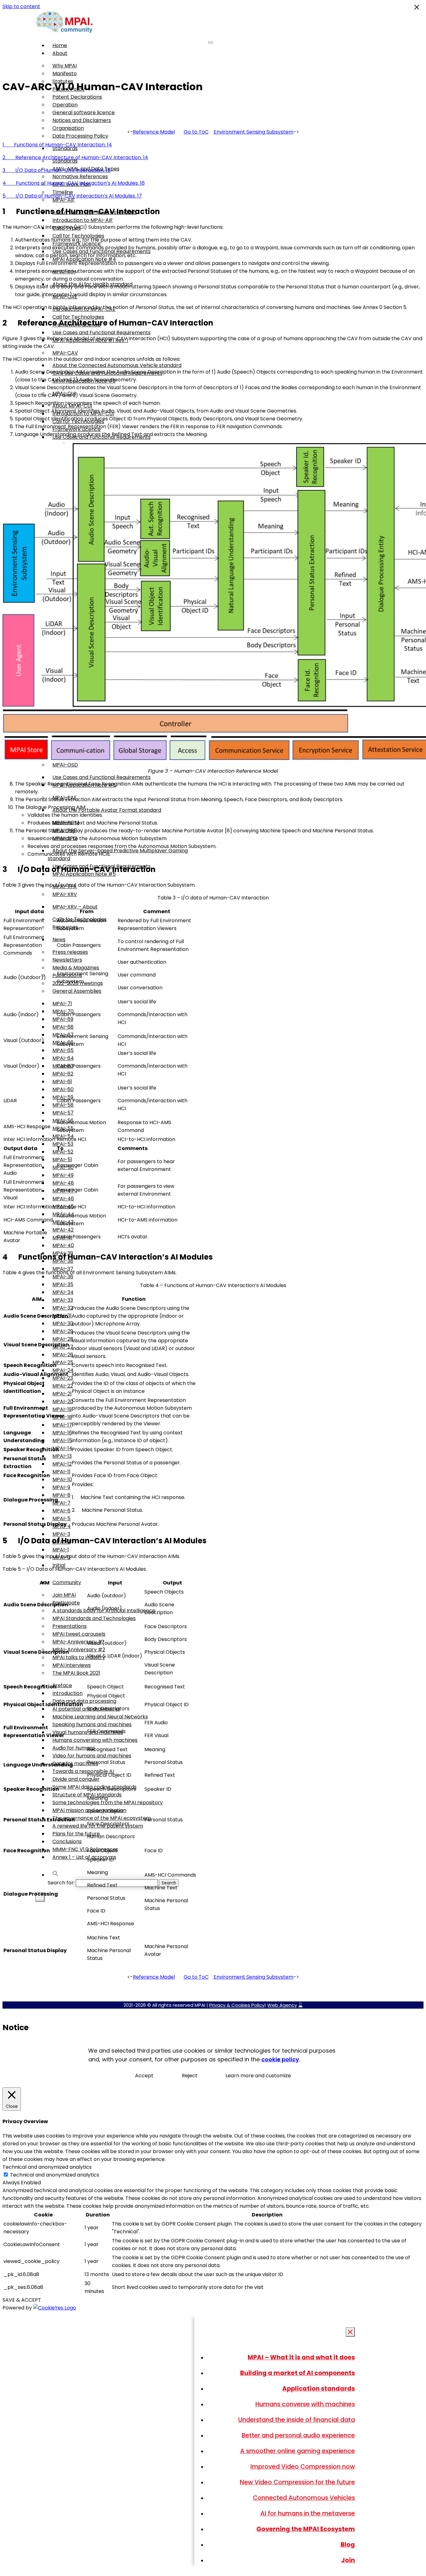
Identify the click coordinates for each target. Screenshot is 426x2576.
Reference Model (154, 132)
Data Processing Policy (80, 136)
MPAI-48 (63, 1183)
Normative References (80, 176)
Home (60, 45)
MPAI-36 (63, 1277)
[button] (56, 1875)
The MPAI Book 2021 (76, 1673)
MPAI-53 (63, 1144)
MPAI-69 (63, 1019)
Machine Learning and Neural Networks (100, 1717)
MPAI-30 (63, 1323)
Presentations (70, 1626)
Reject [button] (190, 2076)
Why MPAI (65, 66)
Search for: (61, 1883)
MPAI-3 (61, 1534)
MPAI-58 (63, 1105)
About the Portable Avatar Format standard (107, 810)
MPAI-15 (62, 1440)
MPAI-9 (61, 1487)
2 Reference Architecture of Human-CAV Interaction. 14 (75, 157)
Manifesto (65, 73)
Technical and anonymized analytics (55, 2175)
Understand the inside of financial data (297, 2420)
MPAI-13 (62, 1456)
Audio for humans (74, 1748)
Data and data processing (84, 1701)
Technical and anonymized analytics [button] (47, 2167)
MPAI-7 (61, 1503)
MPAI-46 (63, 1199)
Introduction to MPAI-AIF (83, 220)
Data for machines (75, 1763)
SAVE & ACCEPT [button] (22, 2300)
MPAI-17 (62, 1425)
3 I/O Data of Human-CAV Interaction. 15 (56, 170)
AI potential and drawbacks (86, 1709)
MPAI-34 (63, 1292)
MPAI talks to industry (79, 1657)
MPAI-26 (63, 1355)
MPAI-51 (62, 1160)
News (59, 940)
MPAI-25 (63, 1362)
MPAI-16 (62, 1433)
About (60, 53)
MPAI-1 (61, 1550)
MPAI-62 (63, 1074)
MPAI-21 (62, 1394)
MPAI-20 (63, 1401)
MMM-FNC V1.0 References (85, 1849)
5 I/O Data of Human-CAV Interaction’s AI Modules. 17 (72, 196)
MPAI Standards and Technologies (94, 1618)
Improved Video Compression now (303, 2466)
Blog (348, 2544)
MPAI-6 (61, 1511)
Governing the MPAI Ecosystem (306, 2529)
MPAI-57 (63, 1113)
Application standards (319, 2388)
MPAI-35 (63, 1284)
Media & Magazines (76, 968)
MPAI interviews (72, 1665)
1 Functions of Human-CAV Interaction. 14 (57, 145)
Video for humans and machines (92, 1756)
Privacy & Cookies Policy (237, 2005)
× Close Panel (351, 2332)
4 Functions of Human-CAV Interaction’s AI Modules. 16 (74, 183)
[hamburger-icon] (211, 42)
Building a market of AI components (298, 2373)
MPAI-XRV (65, 894)
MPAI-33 (63, 1300)
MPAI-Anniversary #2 (79, 1650)
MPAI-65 (63, 1050)
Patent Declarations (77, 97)
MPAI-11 (61, 1472)
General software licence (84, 113)
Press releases (70, 952)
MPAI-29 (63, 1331)
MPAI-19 (62, 1409)
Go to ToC (196, 132)
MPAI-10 (62, 1479)
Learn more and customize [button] (258, 2076)
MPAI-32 (63, 1308)
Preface (62, 1685)
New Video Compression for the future (297, 2482)
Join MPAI (64, 1595)
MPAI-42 (63, 1230)
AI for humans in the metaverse (308, 2513)
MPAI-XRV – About (75, 907)
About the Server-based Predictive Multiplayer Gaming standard (118, 855)
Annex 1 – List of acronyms (84, 1857)
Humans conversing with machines (95, 1740)
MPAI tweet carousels (79, 1634)
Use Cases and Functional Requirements (102, 333)
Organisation (68, 128)
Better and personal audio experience (298, 2435)
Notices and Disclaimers (82, 120)
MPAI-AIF (64, 200)
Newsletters (67, 960)
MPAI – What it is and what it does (301, 2357)
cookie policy (280, 2059)
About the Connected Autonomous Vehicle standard (117, 365)
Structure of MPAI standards (87, 1795)
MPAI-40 (63, 1245)
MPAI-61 (62, 1082)
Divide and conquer (76, 1779)
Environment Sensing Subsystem (254, 132)
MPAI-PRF (64, 830)
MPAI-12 (62, 1464)
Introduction (68, 1693)
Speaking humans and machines (92, 1724)
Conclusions (67, 1841)
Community (67, 1582)
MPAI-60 (63, 1089)
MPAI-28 (63, 1339)
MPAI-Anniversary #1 (78, 1642)
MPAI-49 (63, 1175)
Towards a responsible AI (83, 1771)
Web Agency (282, 2005)
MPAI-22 (63, 1386)
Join (348, 2560)
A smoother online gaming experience (298, 2451)
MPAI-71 (62, 1004)
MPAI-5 (61, 1518)
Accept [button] (144, 2076)
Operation (65, 105)
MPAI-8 (61, 1495)
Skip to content (21, 6)
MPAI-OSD (65, 765)
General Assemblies (77, 991)
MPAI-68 (63, 1027)
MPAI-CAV (65, 353)
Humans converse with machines (305, 2404)
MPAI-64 (63, 1058)
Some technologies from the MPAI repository (108, 1802)
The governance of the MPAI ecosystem (102, 1818)
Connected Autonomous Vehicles (304, 2498)
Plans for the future (76, 1834)
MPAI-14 (62, 1448)
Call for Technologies (78, 317)
